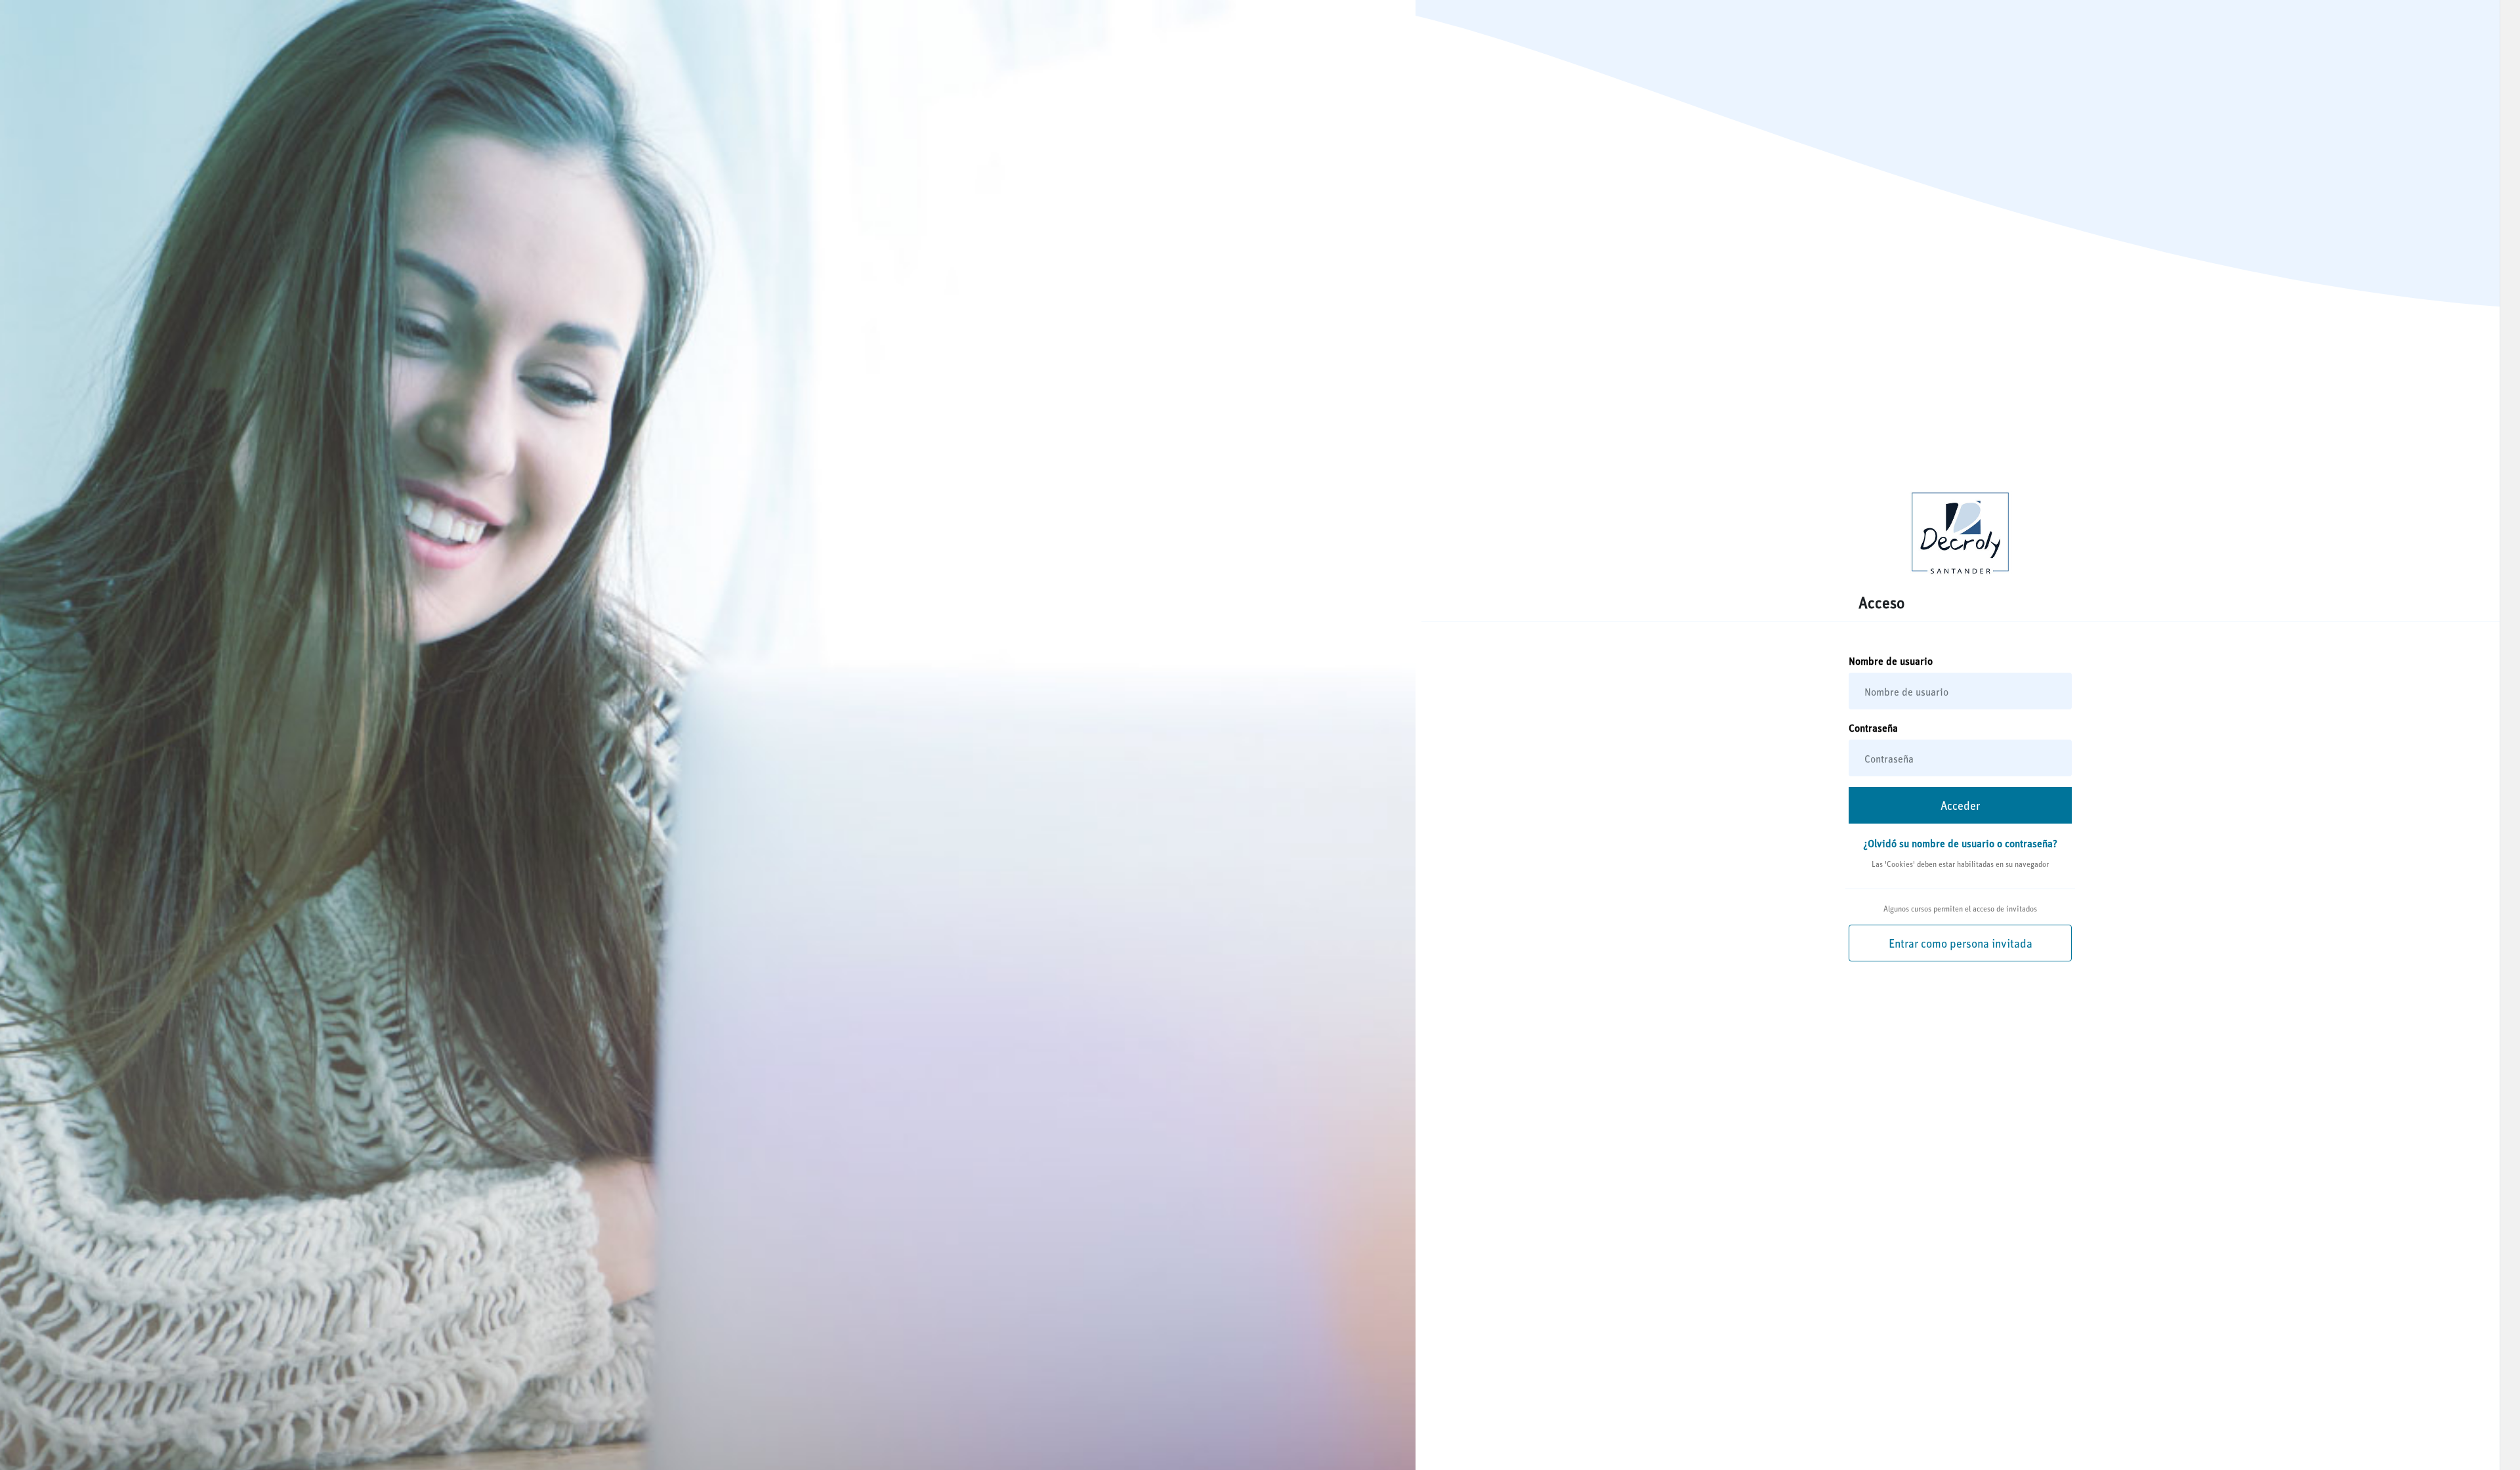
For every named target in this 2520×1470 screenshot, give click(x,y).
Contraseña (1873, 727)
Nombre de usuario (1891, 661)
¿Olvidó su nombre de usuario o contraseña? (1960, 843)
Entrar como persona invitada (1961, 943)
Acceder (1960, 805)
